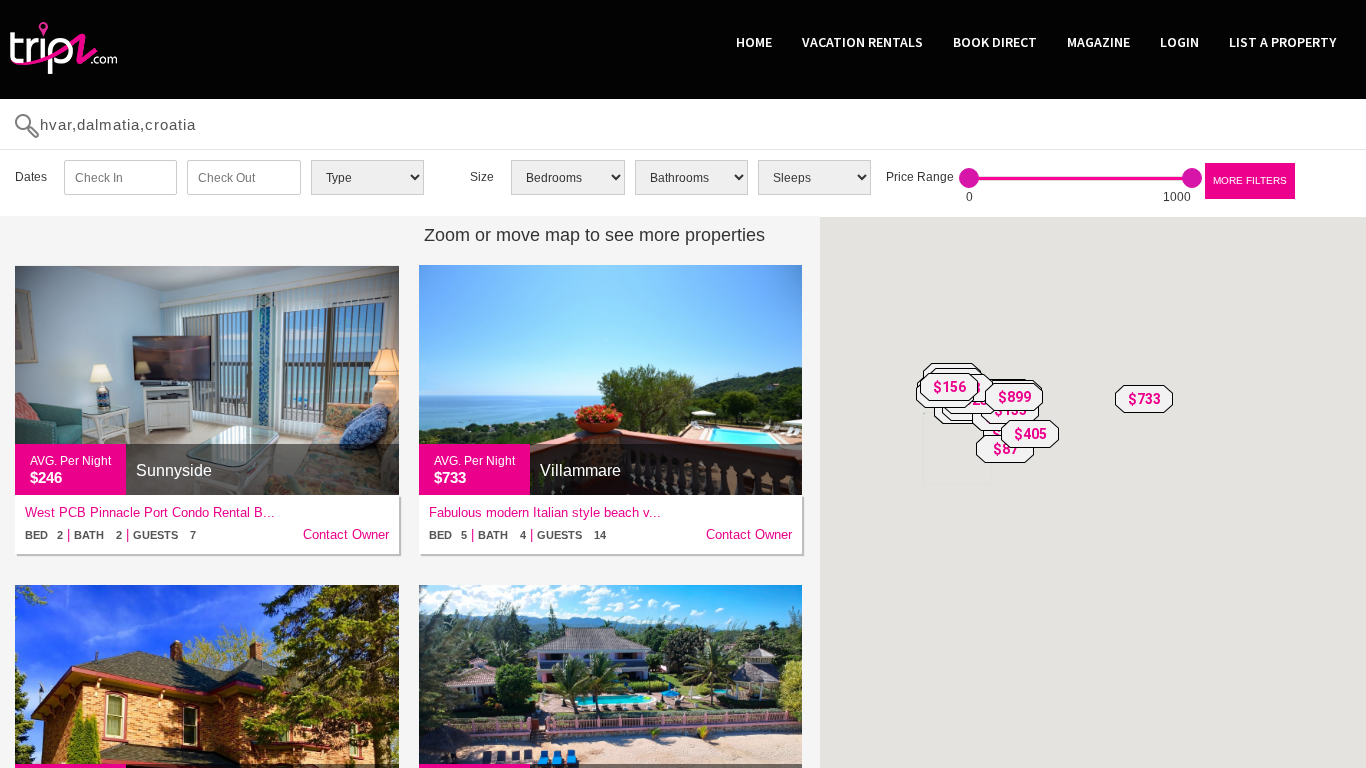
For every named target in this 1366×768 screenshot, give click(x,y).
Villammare (580, 470)
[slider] (969, 178)
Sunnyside (174, 470)
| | (110, 534)
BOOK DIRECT (995, 42)
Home (754, 42)
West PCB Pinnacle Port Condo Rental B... (150, 512)
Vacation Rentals (862, 42)
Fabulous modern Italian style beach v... (545, 512)
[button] (1144, 399)
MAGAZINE (1098, 42)
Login (1179, 42)
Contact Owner (346, 534)
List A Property (1282, 42)
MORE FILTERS (1250, 180)
